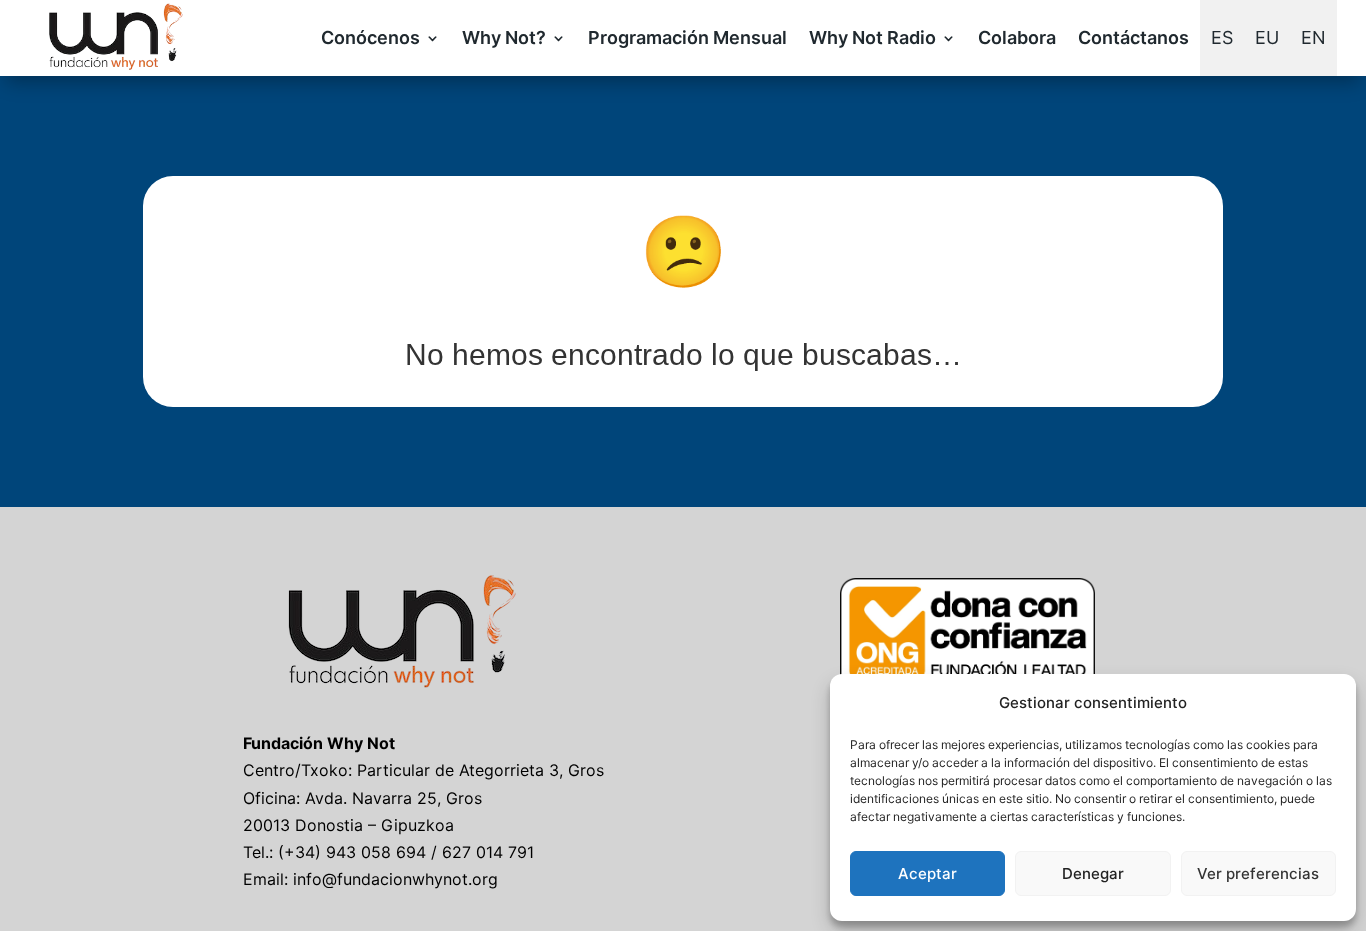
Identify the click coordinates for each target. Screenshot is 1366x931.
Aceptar (927, 873)
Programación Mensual (687, 37)
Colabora (1017, 37)
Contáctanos (1133, 37)
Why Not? (504, 37)
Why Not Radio (872, 37)
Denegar (1093, 873)
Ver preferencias (1258, 873)
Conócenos (370, 37)
